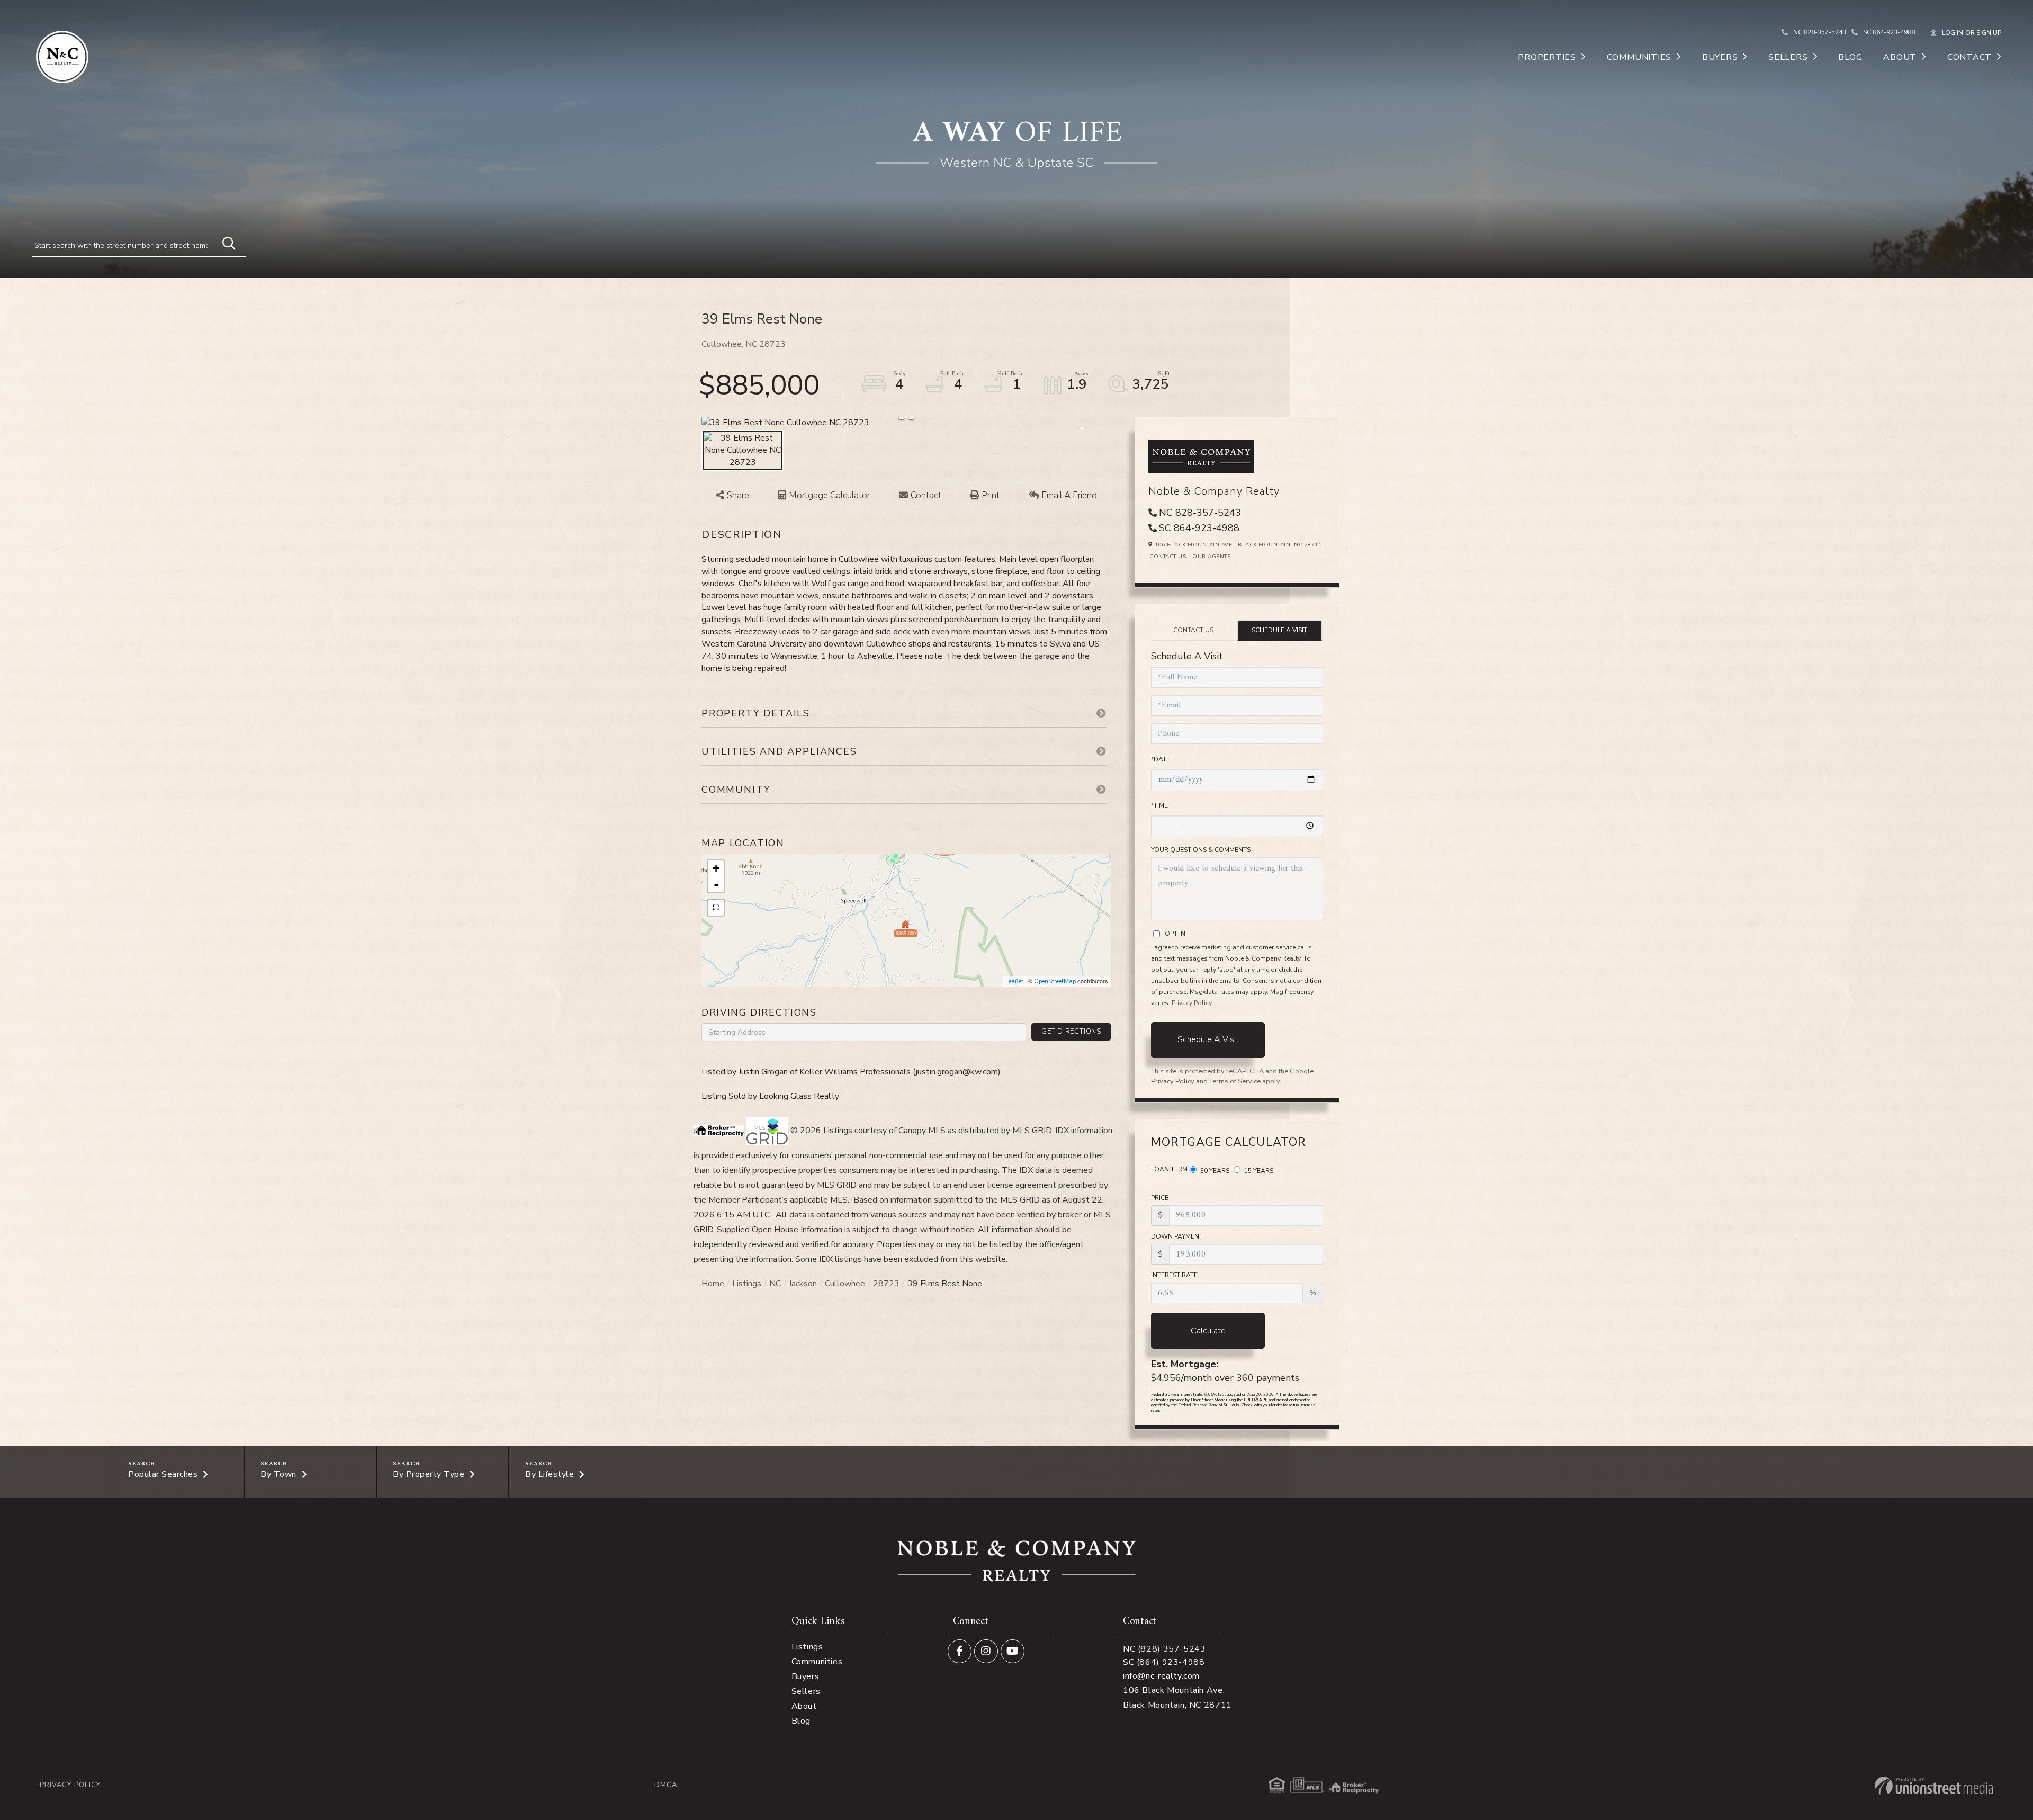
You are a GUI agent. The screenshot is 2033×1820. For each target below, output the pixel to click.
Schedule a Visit (1279, 630)
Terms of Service (1235, 1081)
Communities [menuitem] (1639, 57)
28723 (886, 1284)
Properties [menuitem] (1547, 57)
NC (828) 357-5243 (1164, 1649)
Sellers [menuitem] (1788, 57)
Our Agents (1211, 557)
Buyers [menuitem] (1720, 57)
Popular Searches (163, 1474)
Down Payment (1177, 1236)
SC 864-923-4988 (1889, 32)
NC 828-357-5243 (1820, 32)
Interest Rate (1174, 1275)
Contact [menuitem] (1969, 57)
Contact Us (1168, 557)
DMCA (666, 1785)
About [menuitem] (1900, 57)
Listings (747, 1284)
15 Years (1258, 1171)
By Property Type (429, 1474)
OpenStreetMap (1055, 981)
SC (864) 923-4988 (1164, 1662)
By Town (278, 1474)
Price (1160, 1198)
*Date (1161, 759)
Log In (1953, 33)
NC (775, 1284)
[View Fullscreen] (716, 908)
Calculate (1208, 1331)
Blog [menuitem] (1850, 57)
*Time (1159, 805)
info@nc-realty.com (1161, 1676)
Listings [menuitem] (807, 1647)
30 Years (1214, 1171)
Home (713, 1284)
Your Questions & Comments (1201, 850)
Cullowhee (845, 1284)
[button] (224, 242)
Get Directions (1071, 1032)
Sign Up (1989, 33)
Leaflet (1014, 981)
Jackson (803, 1284)
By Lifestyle (550, 1474)
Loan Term (1169, 1169)
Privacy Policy (1191, 1003)
